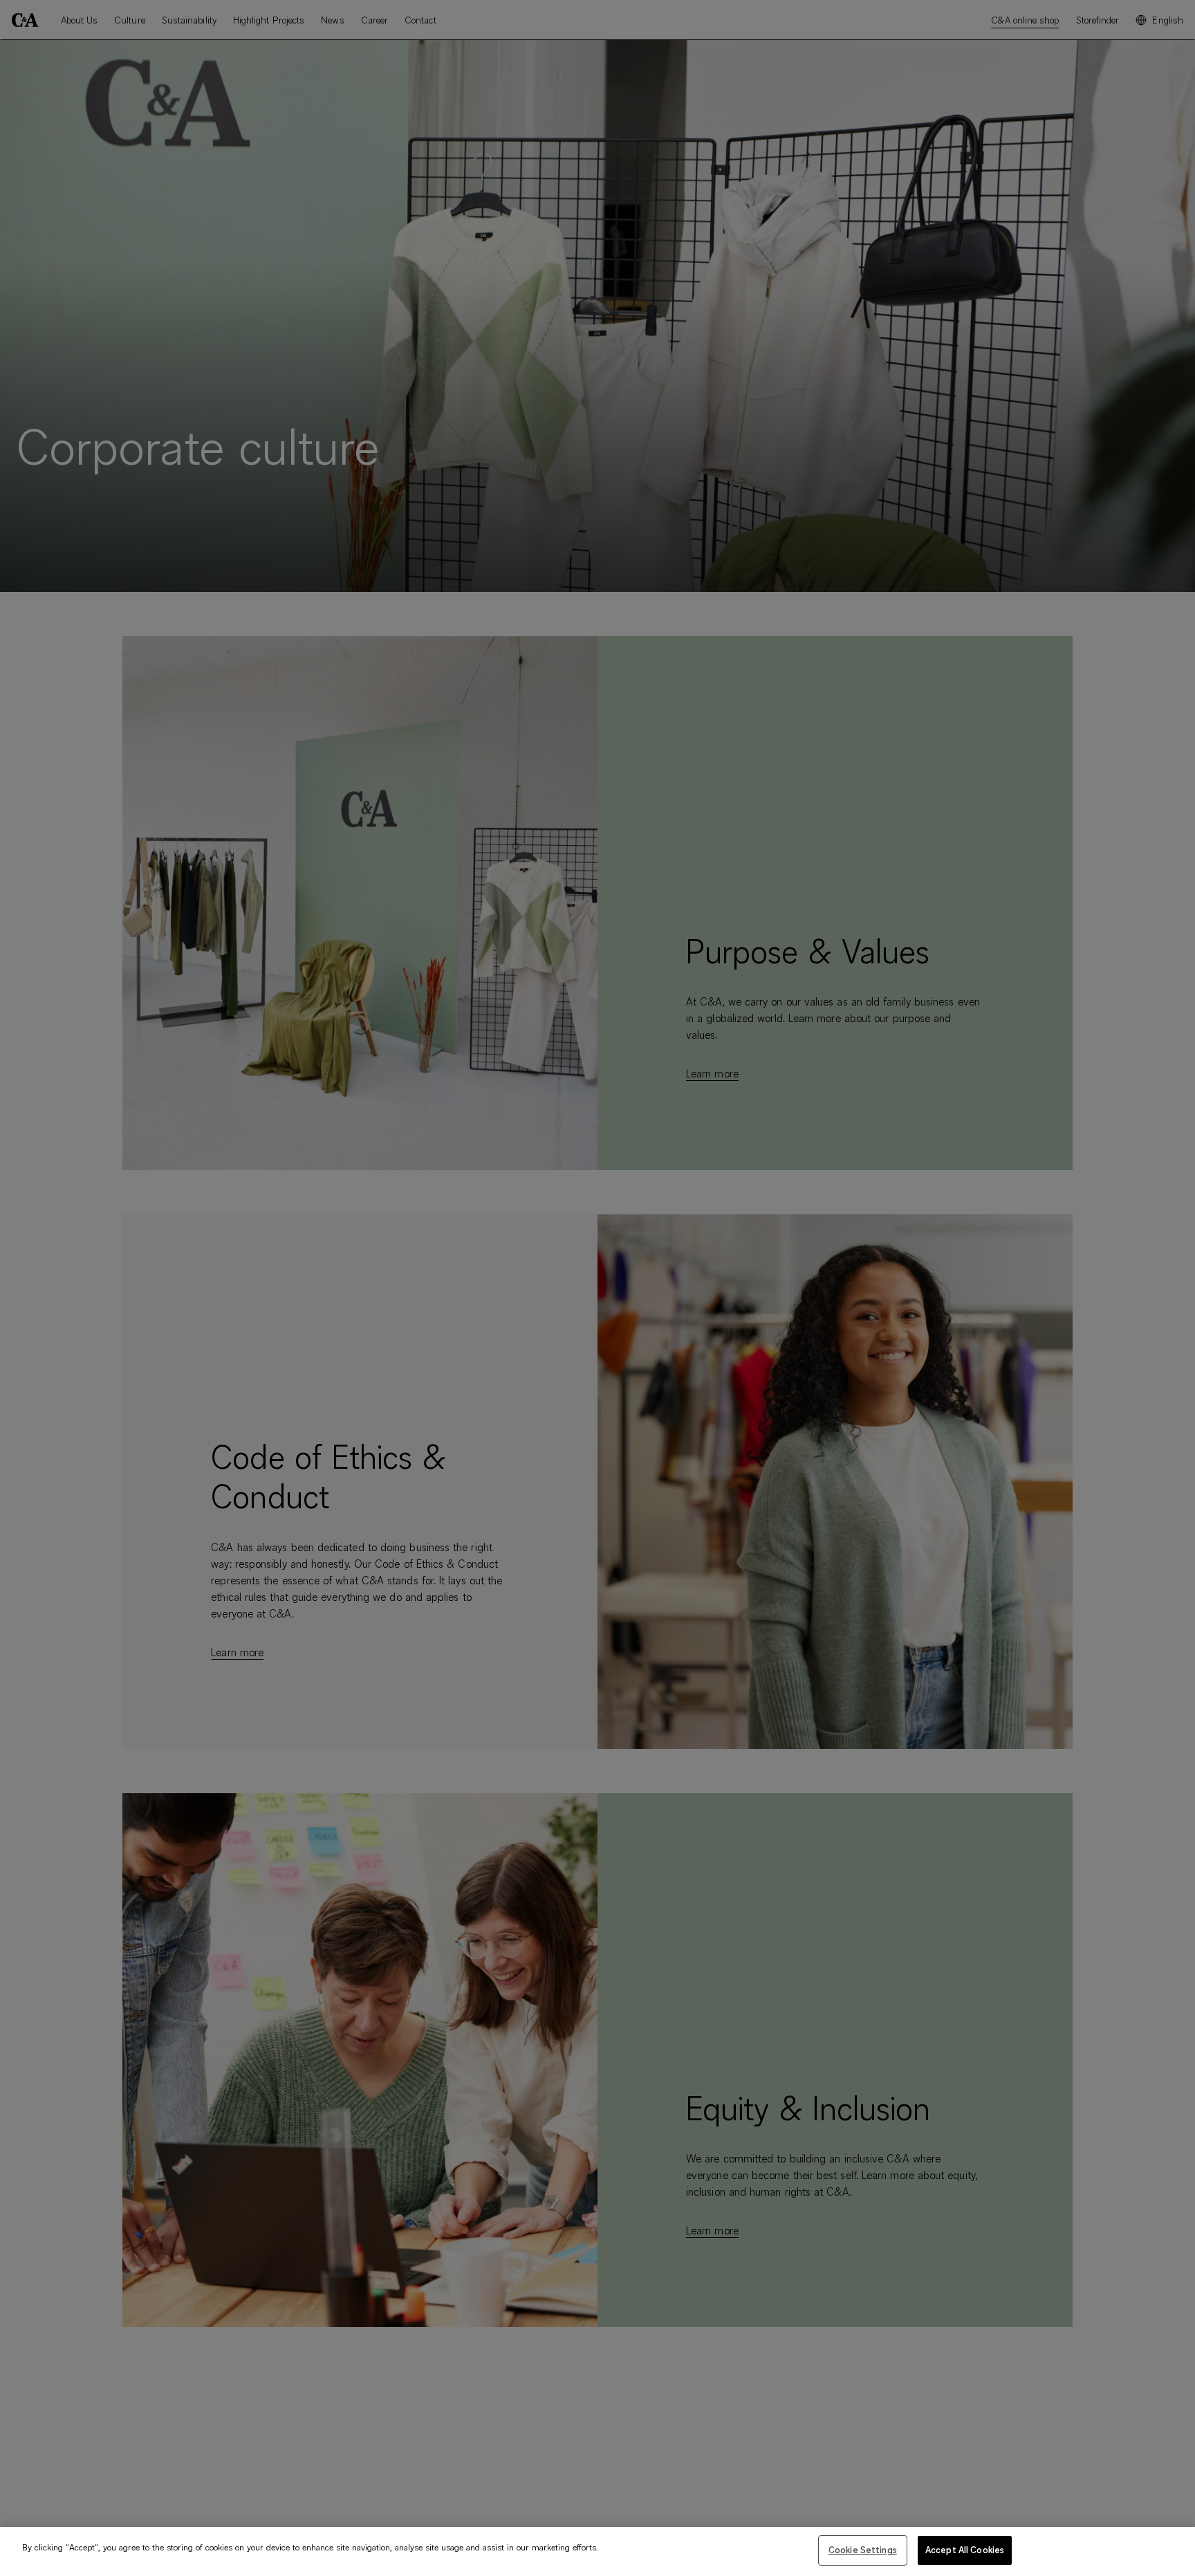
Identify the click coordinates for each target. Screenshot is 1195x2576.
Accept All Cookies (965, 2550)
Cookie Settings (863, 2550)
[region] (597, 2551)
